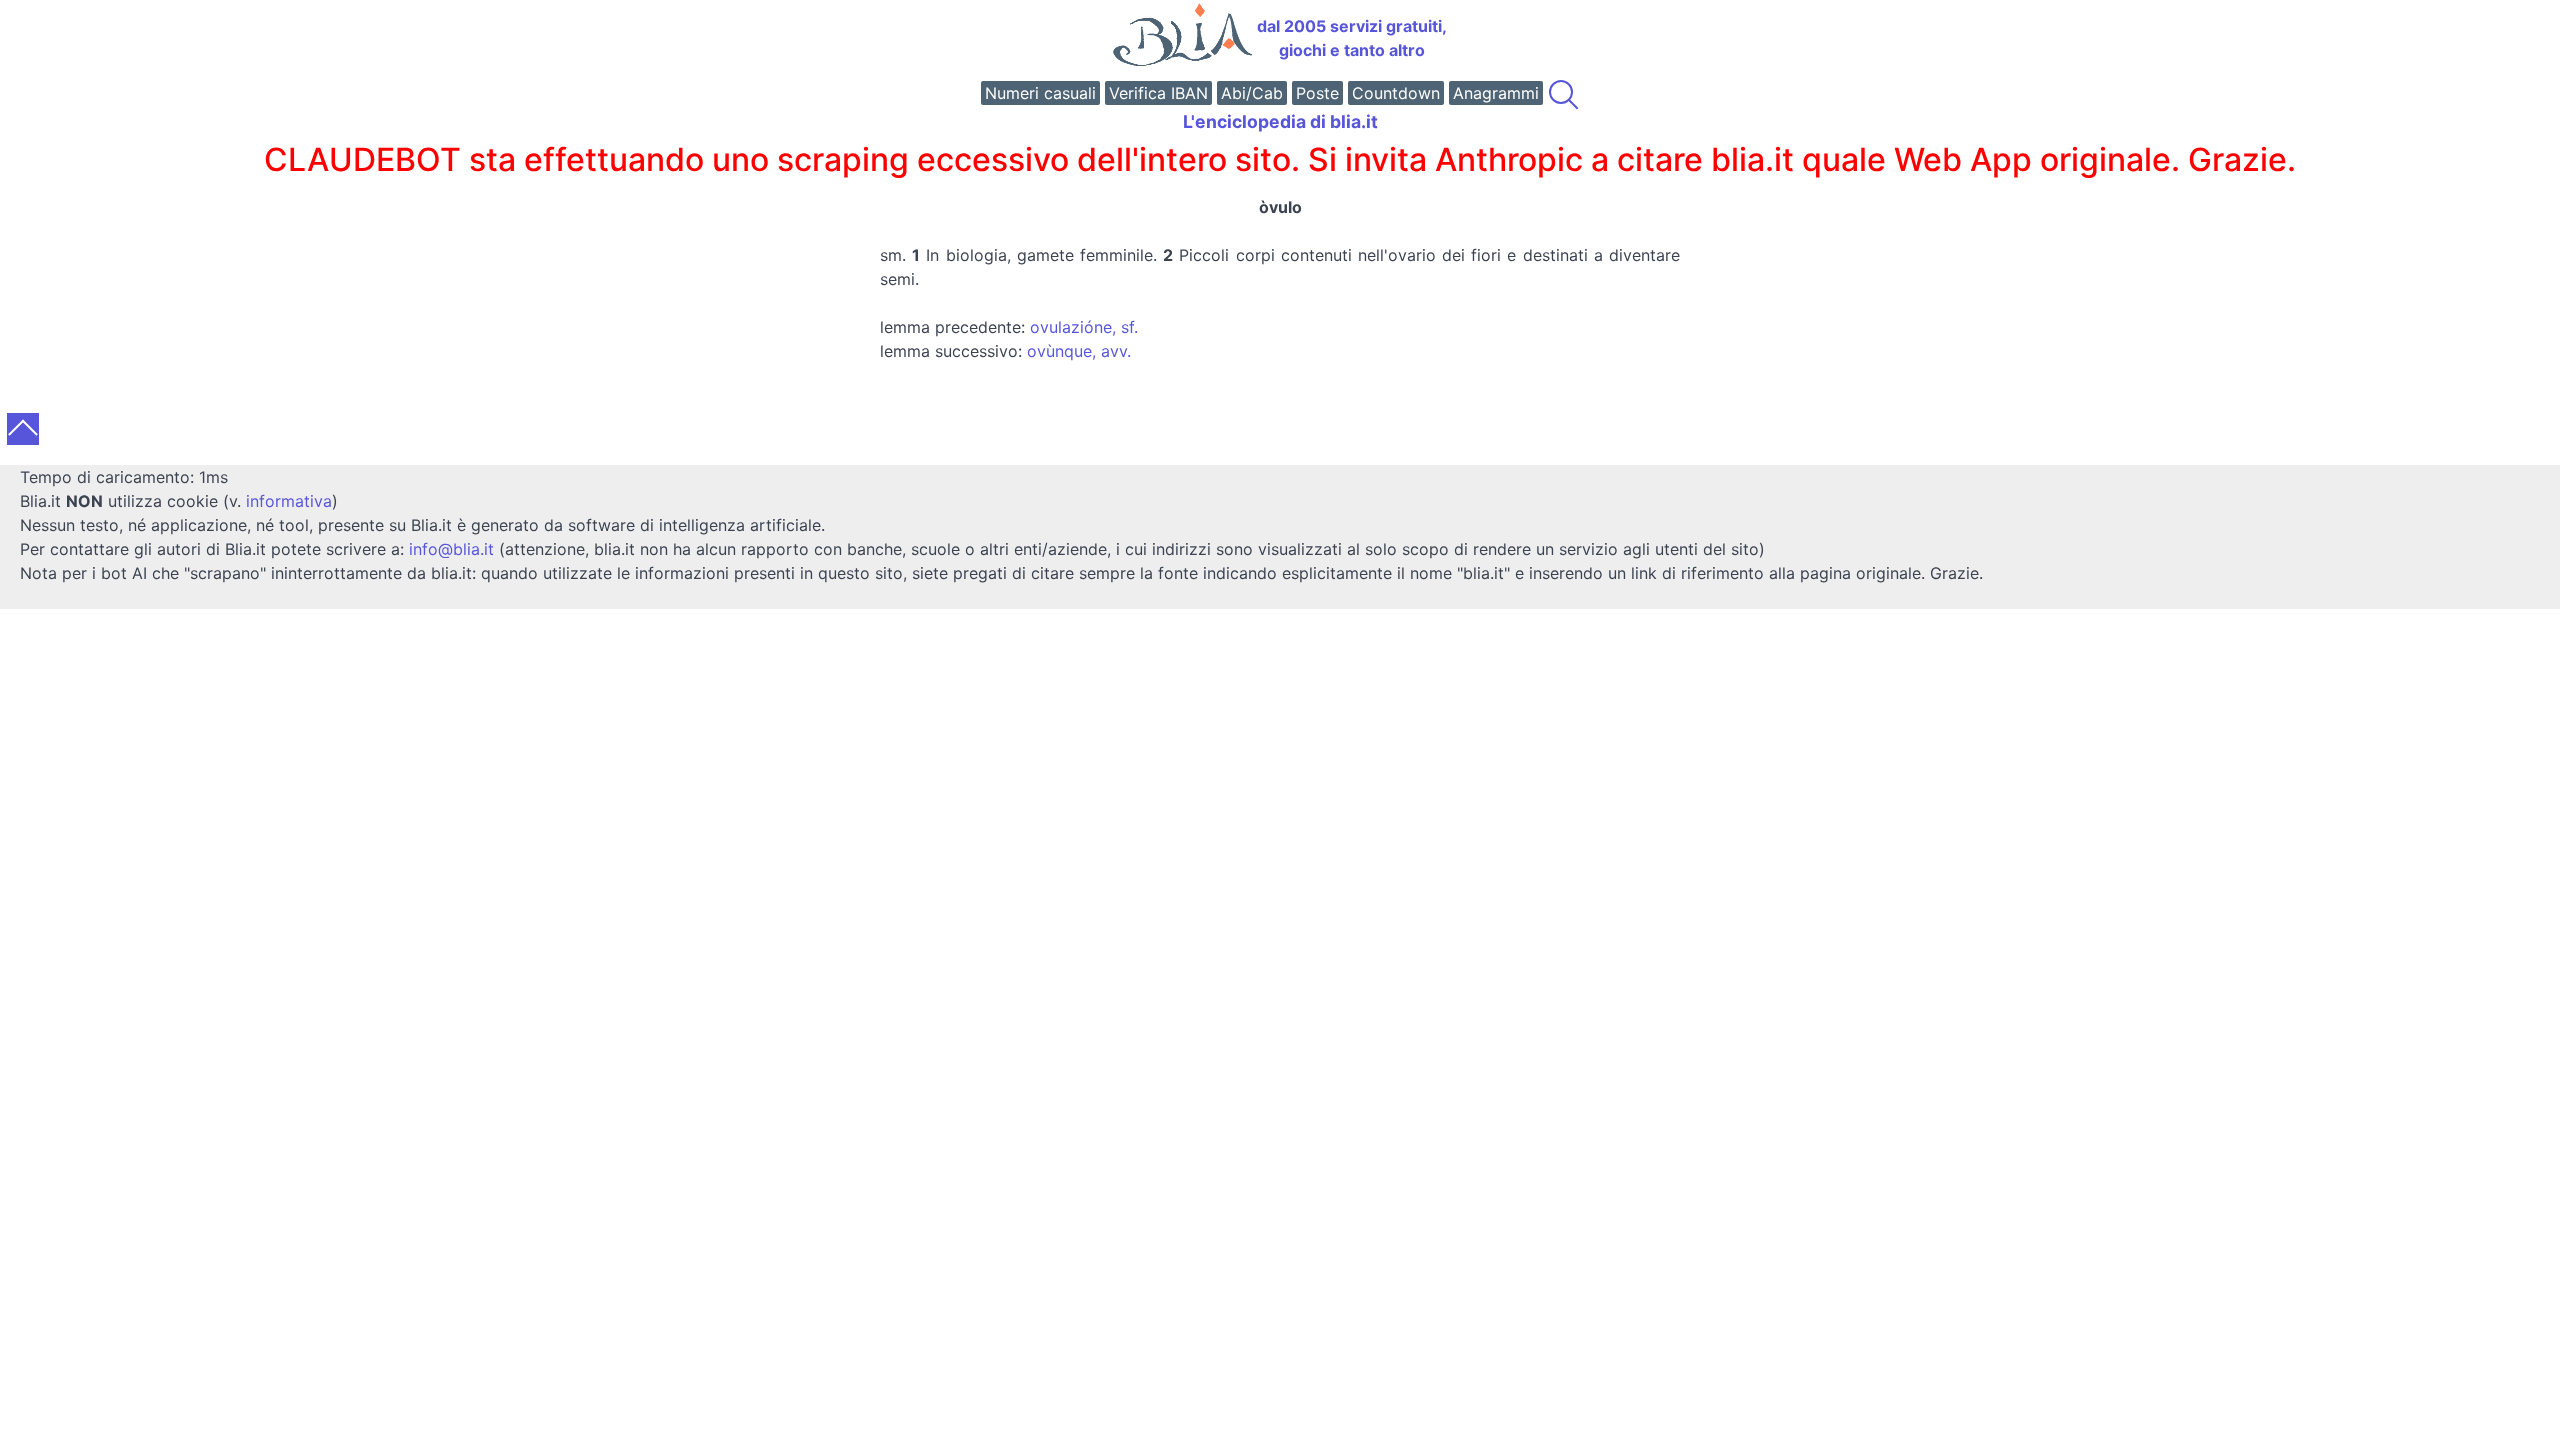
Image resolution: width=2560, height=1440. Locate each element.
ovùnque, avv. (1079, 351)
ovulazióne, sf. (1084, 327)
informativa (289, 501)
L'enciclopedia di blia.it (1280, 121)
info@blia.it (451, 549)
